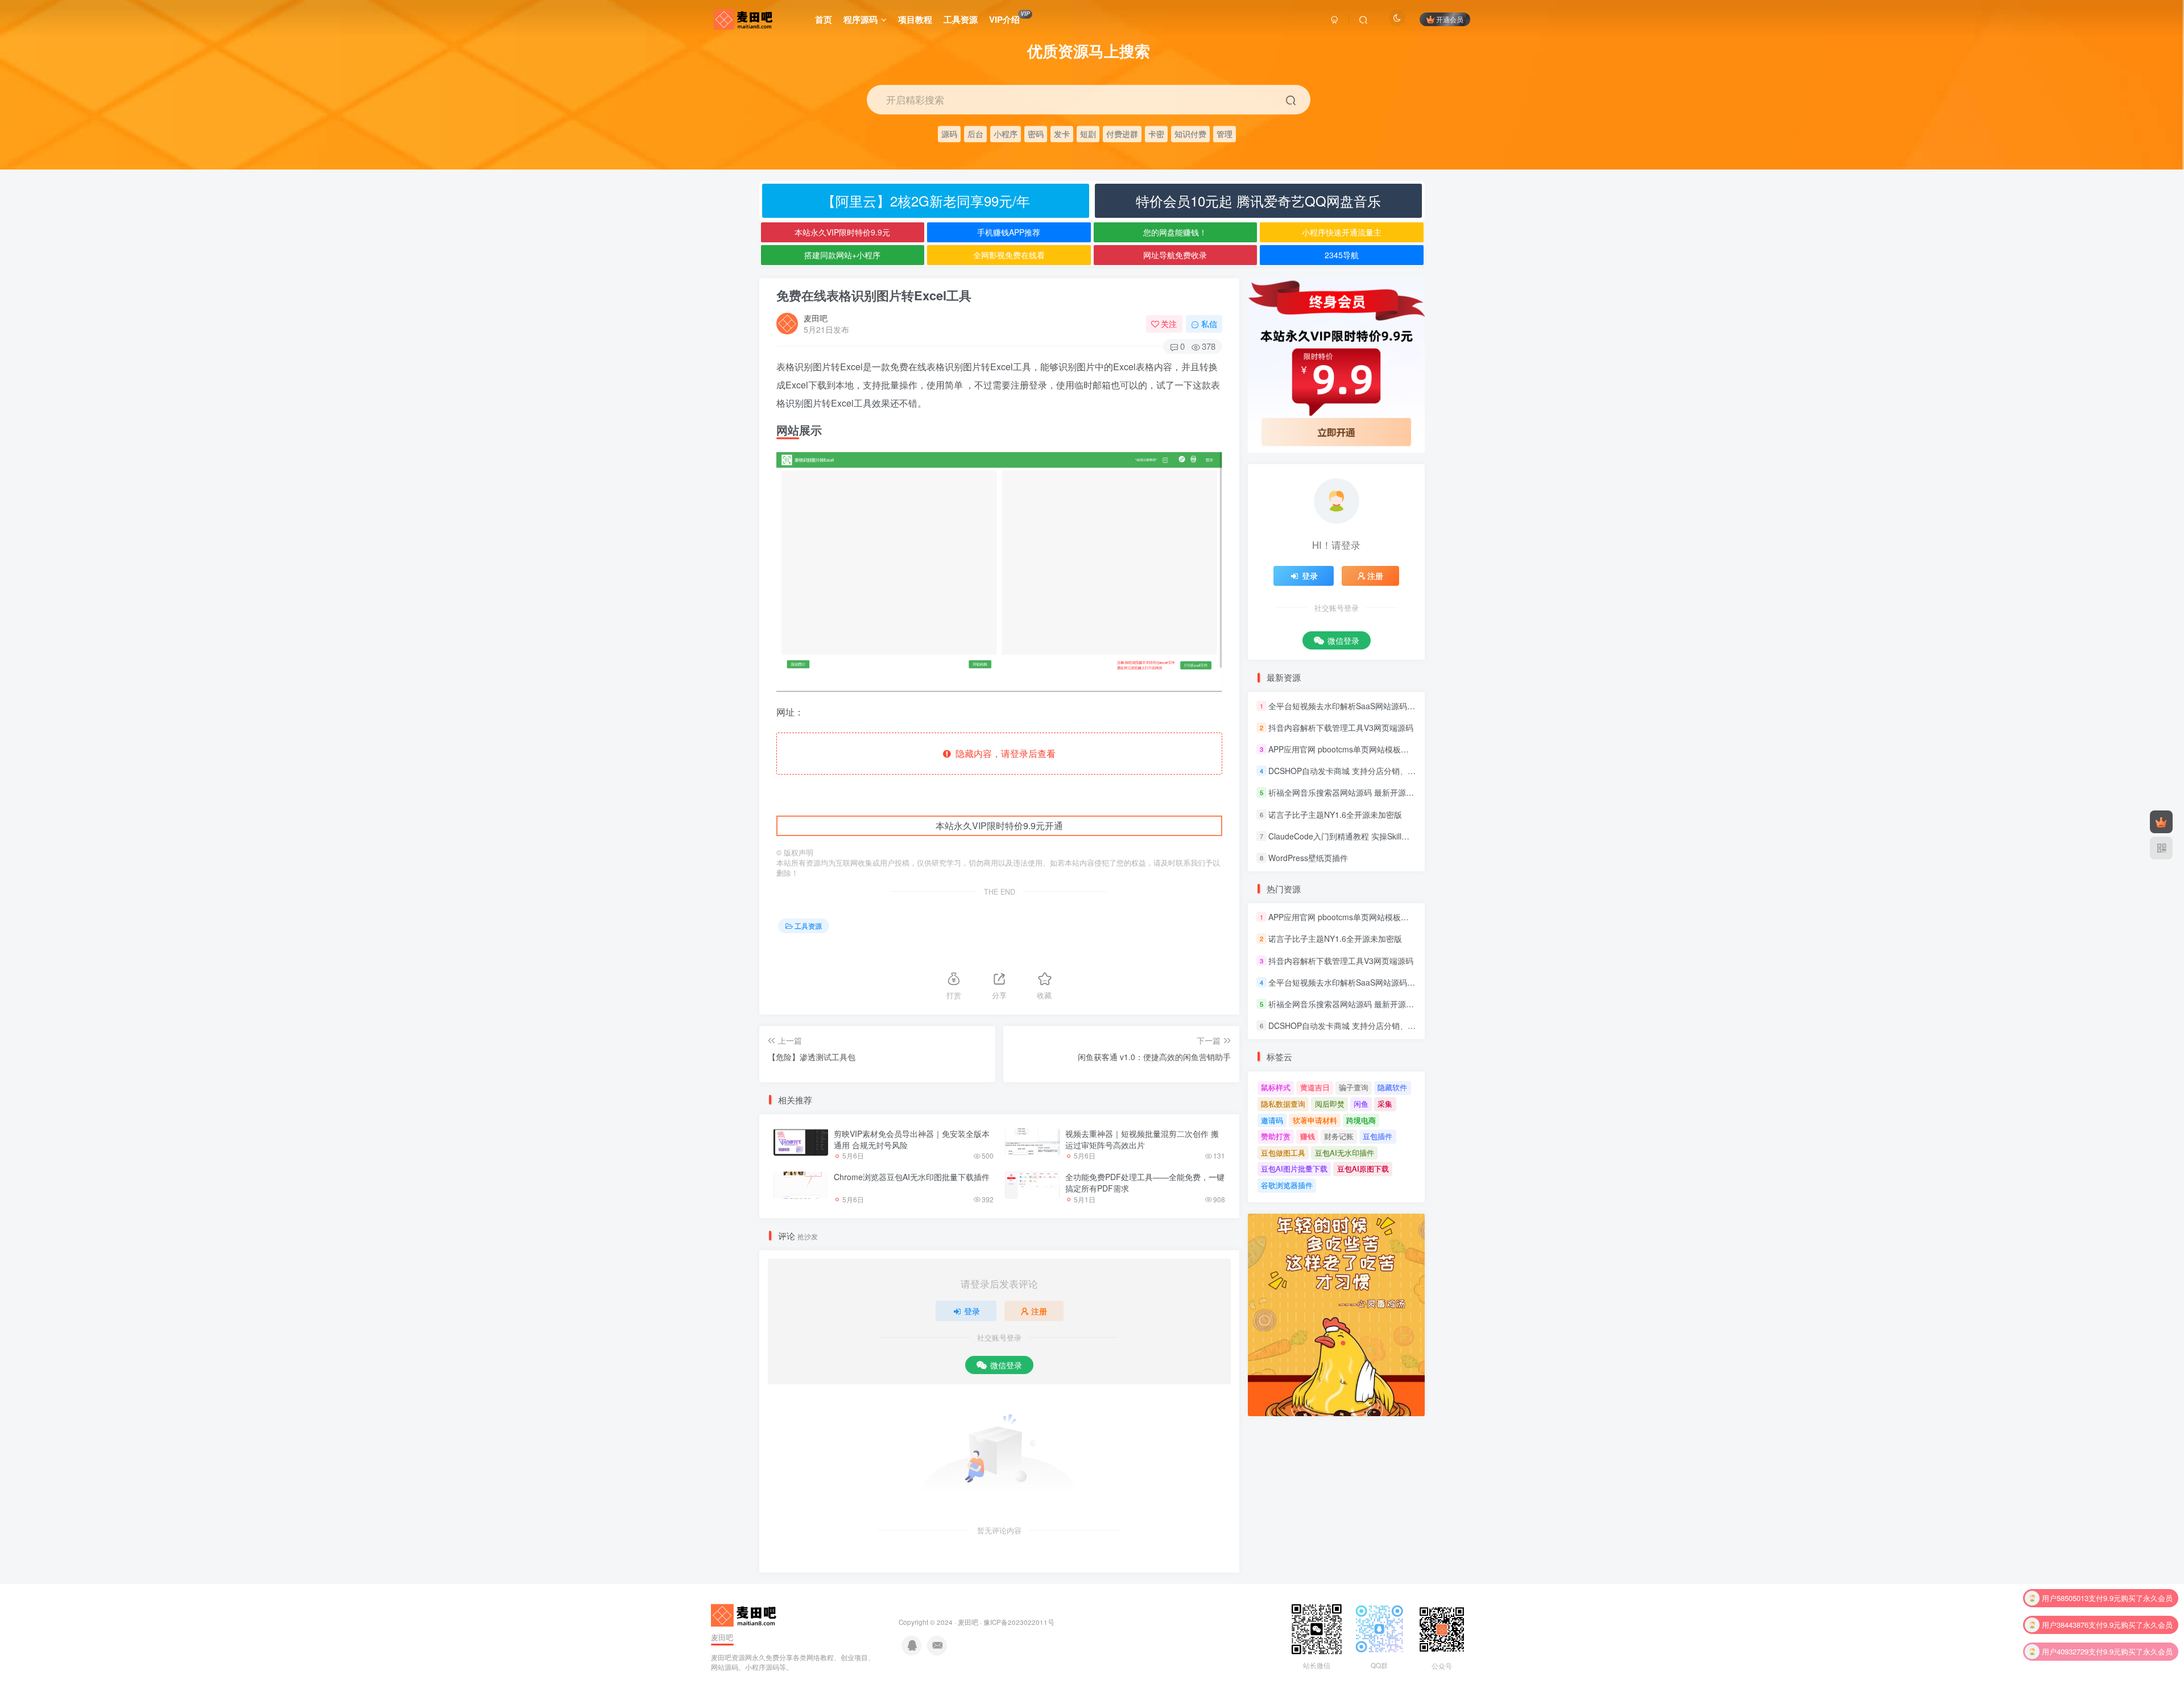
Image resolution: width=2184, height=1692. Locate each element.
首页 (824, 19)
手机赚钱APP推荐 (1009, 232)
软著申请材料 (1315, 1120)
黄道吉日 (1315, 1087)
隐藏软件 (1392, 1087)
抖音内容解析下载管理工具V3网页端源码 (1341, 727)
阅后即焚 (1330, 1104)
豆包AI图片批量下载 (1294, 1168)
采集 (1385, 1104)
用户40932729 (2065, 1625)
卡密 (1156, 133)
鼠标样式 (1276, 1087)
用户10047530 (2065, 1651)
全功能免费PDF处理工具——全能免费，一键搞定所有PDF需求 (1145, 1182)
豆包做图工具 (1283, 1153)
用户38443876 (2065, 1598)
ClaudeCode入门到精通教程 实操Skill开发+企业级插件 (1365, 836)
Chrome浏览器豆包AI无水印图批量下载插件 (912, 1177)
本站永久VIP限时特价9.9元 (842, 232)
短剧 (1088, 133)
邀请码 (1272, 1120)
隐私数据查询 (1283, 1104)
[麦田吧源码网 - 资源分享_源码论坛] (745, 1614)
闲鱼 (1361, 1104)
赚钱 (1308, 1136)
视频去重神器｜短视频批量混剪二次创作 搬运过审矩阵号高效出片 (1142, 1139)
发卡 (1062, 133)
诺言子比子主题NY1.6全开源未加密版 (1335, 814)
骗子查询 (1354, 1087)
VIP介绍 (1009, 18)
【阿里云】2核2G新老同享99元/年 (926, 200)
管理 (1225, 133)
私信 (1209, 324)
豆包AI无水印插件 (1345, 1153)
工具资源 (961, 19)
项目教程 (915, 19)
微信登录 (1006, 1365)
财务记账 (1339, 1136)
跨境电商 (1361, 1120)
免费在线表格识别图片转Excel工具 (874, 295)
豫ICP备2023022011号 (1019, 1622)
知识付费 (1190, 133)
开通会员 (1450, 19)
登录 (972, 1311)
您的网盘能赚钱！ (1175, 232)
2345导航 (1342, 255)
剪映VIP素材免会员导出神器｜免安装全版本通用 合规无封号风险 (912, 1139)
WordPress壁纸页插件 (1308, 858)
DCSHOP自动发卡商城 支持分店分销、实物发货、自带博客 (1374, 771)
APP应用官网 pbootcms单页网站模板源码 (1343, 749)
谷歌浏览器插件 (1287, 1185)
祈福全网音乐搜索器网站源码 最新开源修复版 (1349, 793)
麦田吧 (816, 318)
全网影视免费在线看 (1009, 255)
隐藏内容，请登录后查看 (1003, 753)
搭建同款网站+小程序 (842, 255)
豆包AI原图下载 (1363, 1168)
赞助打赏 (1276, 1136)
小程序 (1006, 133)
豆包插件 (1378, 1136)
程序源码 (861, 19)
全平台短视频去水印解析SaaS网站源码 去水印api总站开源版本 (1380, 706)
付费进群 (1122, 133)
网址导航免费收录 (1175, 255)
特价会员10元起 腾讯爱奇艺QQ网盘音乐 (1258, 200)
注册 (1039, 1311)
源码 (949, 133)
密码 (1036, 133)
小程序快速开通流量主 (1342, 232)
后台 (975, 133)
